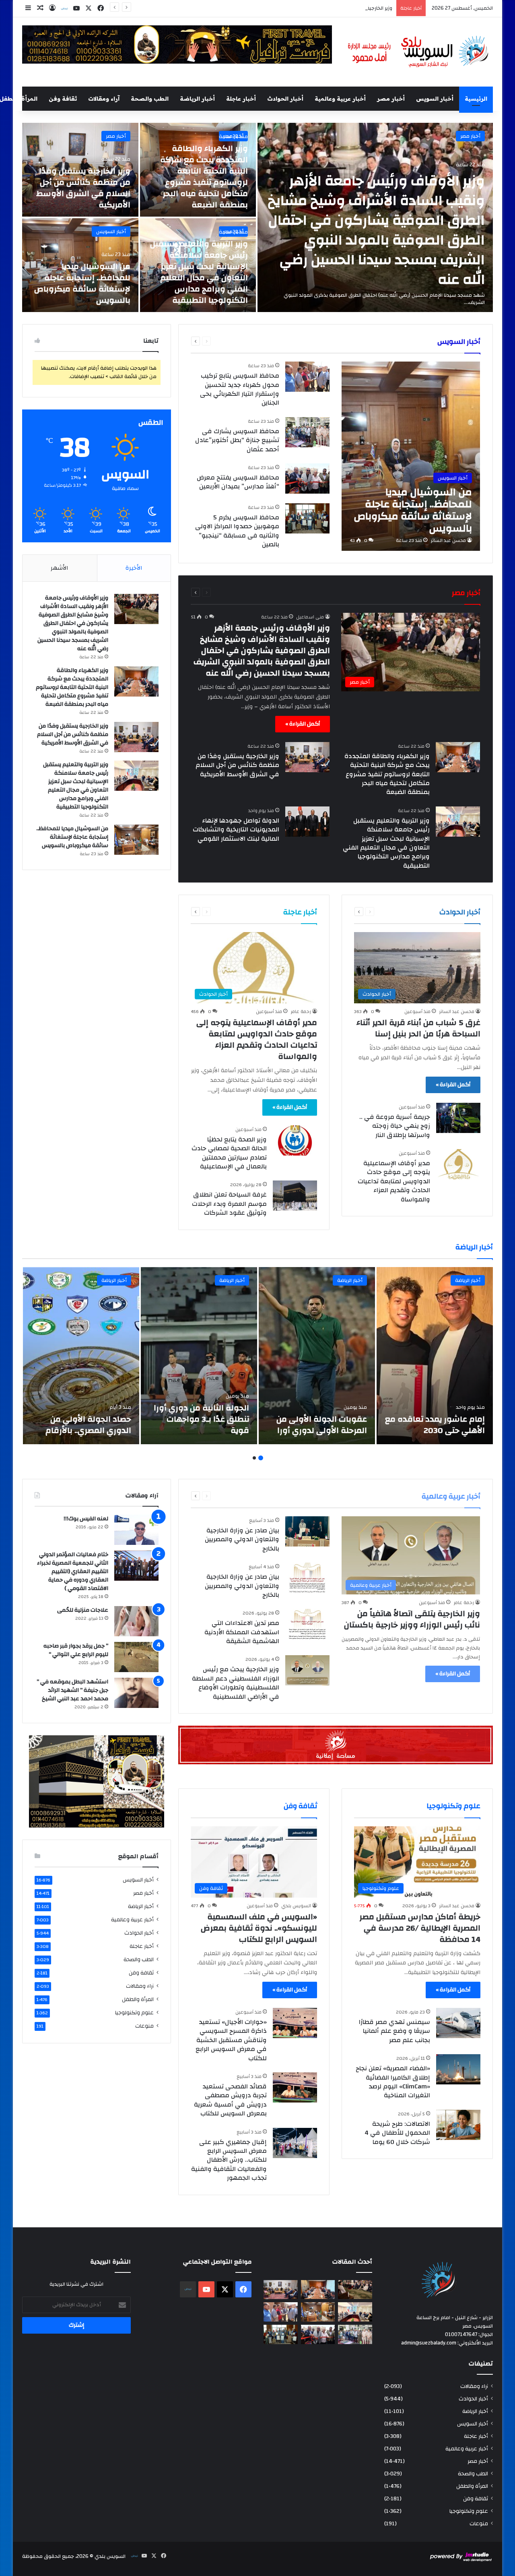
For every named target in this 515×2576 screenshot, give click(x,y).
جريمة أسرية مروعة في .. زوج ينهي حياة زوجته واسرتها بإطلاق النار (395, 1126)
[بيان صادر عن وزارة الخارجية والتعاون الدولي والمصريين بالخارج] (307, 1531)
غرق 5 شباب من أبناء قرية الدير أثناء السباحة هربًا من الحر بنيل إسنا (418, 1028)
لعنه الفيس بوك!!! (86, 1519)
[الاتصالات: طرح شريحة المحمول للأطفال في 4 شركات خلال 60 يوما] (458, 2125)
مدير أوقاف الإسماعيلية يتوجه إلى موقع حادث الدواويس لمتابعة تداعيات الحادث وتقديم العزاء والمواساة (394, 1181)
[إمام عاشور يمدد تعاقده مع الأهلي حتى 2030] (435, 1356)
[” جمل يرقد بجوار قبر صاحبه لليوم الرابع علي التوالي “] (136, 1657)
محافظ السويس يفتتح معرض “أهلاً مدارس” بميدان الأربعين (238, 482)
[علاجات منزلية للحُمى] (136, 1621)
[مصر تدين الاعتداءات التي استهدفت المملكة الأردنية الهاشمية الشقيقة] (307, 1624)
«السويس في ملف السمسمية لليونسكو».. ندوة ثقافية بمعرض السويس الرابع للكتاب (259, 1928)
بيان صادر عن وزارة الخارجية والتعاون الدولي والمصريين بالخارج (242, 1539)
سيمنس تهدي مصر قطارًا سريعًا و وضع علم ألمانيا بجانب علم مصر (394, 2031)
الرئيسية (476, 99)
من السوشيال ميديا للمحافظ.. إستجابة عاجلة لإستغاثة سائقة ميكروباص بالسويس (82, 283)
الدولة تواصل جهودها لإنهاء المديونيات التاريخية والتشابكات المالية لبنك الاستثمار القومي (236, 830)
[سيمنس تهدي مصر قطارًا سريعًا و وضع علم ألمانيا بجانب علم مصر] (458, 2023)
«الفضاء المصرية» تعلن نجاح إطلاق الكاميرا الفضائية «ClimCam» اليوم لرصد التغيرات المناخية (393, 2082)
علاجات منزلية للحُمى (83, 1610)
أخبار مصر (391, 99)
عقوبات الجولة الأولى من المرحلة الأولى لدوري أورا (322, 1425)
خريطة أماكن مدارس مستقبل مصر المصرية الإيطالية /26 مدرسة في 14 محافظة (420, 1928)
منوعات (144, 2026)
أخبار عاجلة (241, 99)
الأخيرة (134, 568)
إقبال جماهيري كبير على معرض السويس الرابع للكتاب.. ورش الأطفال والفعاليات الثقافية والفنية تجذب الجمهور (229, 2160)
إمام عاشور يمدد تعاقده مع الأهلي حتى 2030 (435, 1425)
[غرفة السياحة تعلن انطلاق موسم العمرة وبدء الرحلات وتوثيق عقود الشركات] (295, 1196)
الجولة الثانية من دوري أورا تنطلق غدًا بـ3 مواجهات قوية (201, 1419)
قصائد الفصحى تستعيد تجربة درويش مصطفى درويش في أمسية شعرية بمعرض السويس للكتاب (230, 2100)
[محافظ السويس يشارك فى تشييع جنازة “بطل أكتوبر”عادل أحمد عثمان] (307, 432)
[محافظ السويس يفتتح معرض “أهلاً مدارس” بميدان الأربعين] (307, 479)
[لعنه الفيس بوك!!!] (136, 1530)
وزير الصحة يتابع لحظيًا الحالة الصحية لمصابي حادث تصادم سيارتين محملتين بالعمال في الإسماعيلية (229, 1153)
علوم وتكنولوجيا (134, 2013)
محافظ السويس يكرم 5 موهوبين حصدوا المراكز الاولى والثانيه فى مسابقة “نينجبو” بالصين (237, 531)
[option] (257, 217)
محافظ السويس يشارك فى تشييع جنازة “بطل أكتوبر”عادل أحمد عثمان (237, 440)
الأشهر (60, 568)
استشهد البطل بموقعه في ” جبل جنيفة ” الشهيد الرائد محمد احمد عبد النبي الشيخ (72, 1690)
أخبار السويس (435, 99)
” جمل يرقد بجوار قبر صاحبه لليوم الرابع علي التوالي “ (76, 1650)
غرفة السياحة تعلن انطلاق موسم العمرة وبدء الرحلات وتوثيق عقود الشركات (229, 1204)
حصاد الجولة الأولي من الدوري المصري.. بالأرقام (88, 1425)
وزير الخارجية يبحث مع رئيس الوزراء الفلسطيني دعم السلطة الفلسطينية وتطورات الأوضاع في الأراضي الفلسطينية (236, 1683)
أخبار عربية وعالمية (340, 99)
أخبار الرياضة (197, 99)
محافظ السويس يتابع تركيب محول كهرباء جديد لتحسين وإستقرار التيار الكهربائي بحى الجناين (240, 389)
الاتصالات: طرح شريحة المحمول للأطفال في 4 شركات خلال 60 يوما (397, 2133)
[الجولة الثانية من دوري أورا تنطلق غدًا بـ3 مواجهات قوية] (199, 1356)
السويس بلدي (296, 1906)
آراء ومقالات (104, 99)
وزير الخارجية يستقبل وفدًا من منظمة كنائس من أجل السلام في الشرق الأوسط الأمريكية (83, 188)
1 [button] (261, 1458)
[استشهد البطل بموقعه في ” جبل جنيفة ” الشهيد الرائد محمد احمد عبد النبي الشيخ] (136, 1693)
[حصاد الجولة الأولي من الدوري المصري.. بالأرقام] (81, 1356)
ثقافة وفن (63, 99)
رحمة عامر (301, 1011)
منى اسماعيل (310, 617)
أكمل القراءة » (303, 724)
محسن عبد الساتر (448, 540)
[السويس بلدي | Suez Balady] (418, 52)
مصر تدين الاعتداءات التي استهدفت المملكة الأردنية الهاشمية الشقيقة (242, 1632)
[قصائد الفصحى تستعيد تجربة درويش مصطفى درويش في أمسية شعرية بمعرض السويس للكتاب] (295, 2087)
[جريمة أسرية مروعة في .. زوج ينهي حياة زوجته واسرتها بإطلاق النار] (458, 1118)
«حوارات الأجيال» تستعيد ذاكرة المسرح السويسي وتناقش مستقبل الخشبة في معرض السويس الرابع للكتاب (231, 2040)
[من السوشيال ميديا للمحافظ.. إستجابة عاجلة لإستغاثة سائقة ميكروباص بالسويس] (411, 456)
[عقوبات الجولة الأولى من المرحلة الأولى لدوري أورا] (317, 1356)
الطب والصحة (150, 99)
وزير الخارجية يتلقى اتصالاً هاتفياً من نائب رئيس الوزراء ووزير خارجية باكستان (412, 1619)
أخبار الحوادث (285, 99)
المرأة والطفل (138, 1999)
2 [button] (254, 1458)
